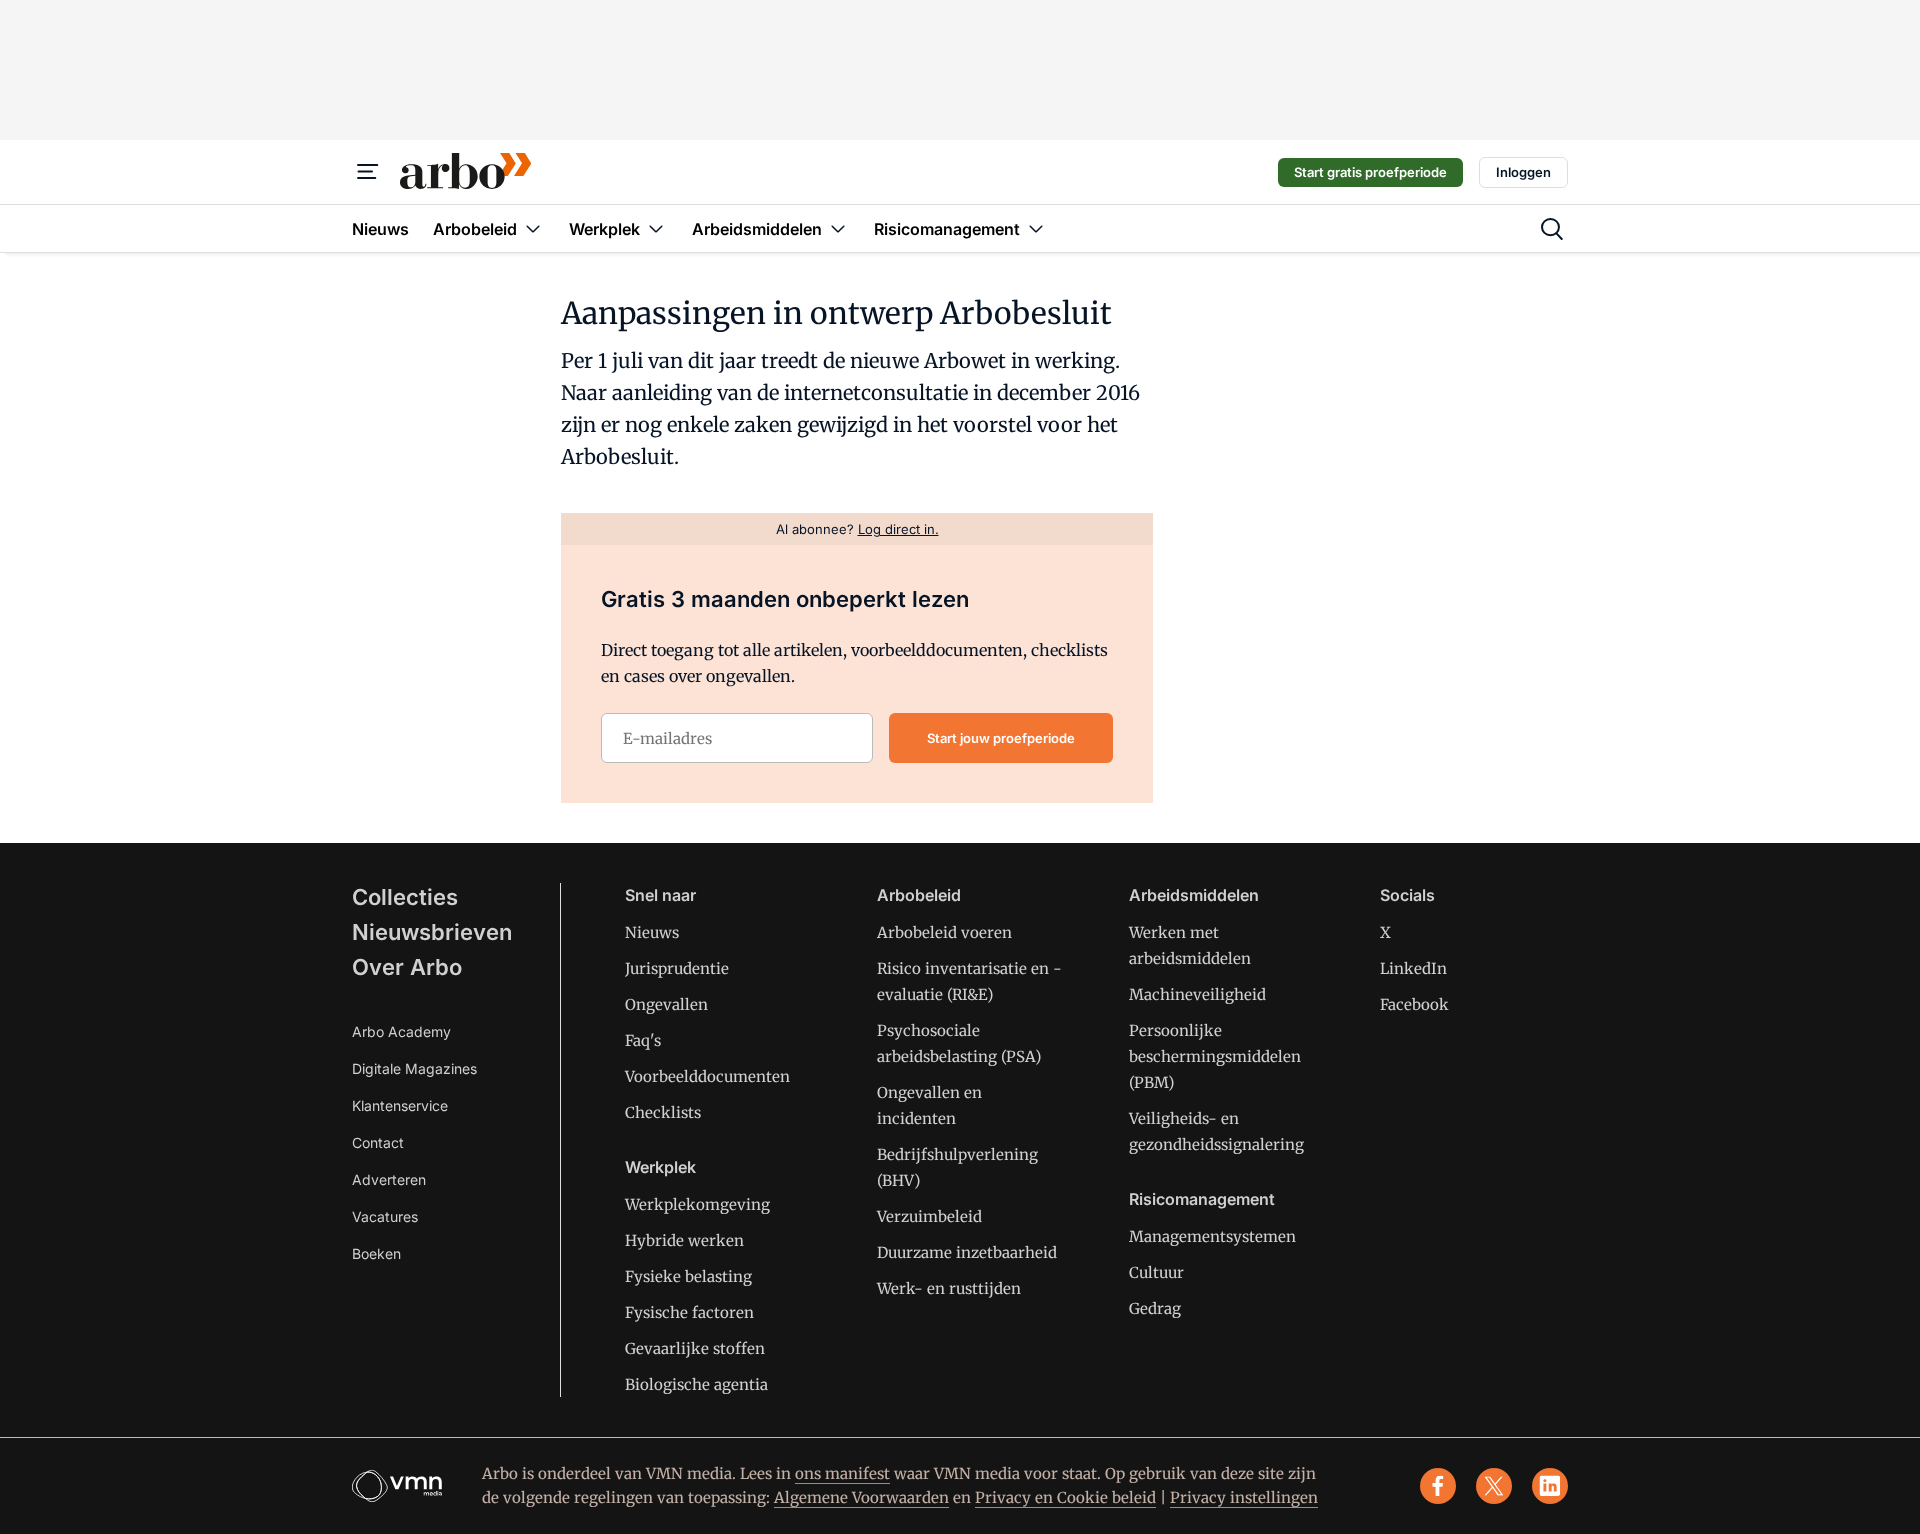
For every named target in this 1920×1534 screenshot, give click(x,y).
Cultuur (1156, 1272)
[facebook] (1438, 1486)
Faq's (643, 1040)
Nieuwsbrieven (432, 932)
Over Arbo (407, 967)
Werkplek (660, 1167)
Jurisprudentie (677, 968)
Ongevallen (666, 1004)
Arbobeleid (919, 895)
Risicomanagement (1202, 1199)
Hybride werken (684, 1240)
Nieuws (652, 932)
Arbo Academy (401, 1031)
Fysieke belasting (688, 1276)
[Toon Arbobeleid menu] (533, 228)
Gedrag (1155, 1308)
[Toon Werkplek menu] (656, 228)
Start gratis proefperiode (1370, 172)
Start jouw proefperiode (1001, 738)
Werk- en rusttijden (949, 1288)
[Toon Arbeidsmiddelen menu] (838, 228)
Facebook (1414, 1004)
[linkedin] (1550, 1486)
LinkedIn (1413, 968)
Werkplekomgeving (697, 1204)
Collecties (405, 897)
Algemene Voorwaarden (861, 1497)
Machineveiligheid (1197, 994)
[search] (1552, 229)
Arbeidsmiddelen (1194, 895)
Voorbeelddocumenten (707, 1076)
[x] (1494, 1486)
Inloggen (1523, 172)
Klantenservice (400, 1105)
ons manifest (842, 1473)
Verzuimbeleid (929, 1216)
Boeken (376, 1253)
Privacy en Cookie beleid (1065, 1497)
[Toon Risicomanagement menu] (1036, 228)
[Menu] (368, 172)
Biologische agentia (696, 1384)
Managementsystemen (1212, 1236)
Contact (378, 1142)
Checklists (663, 1112)
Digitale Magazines (414, 1068)
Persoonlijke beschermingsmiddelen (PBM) (1215, 1056)
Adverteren (389, 1179)
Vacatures (385, 1216)
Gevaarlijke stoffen (695, 1348)
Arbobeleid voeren (944, 932)
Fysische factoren (689, 1312)
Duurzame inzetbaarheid (967, 1252)
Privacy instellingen (1244, 1497)
